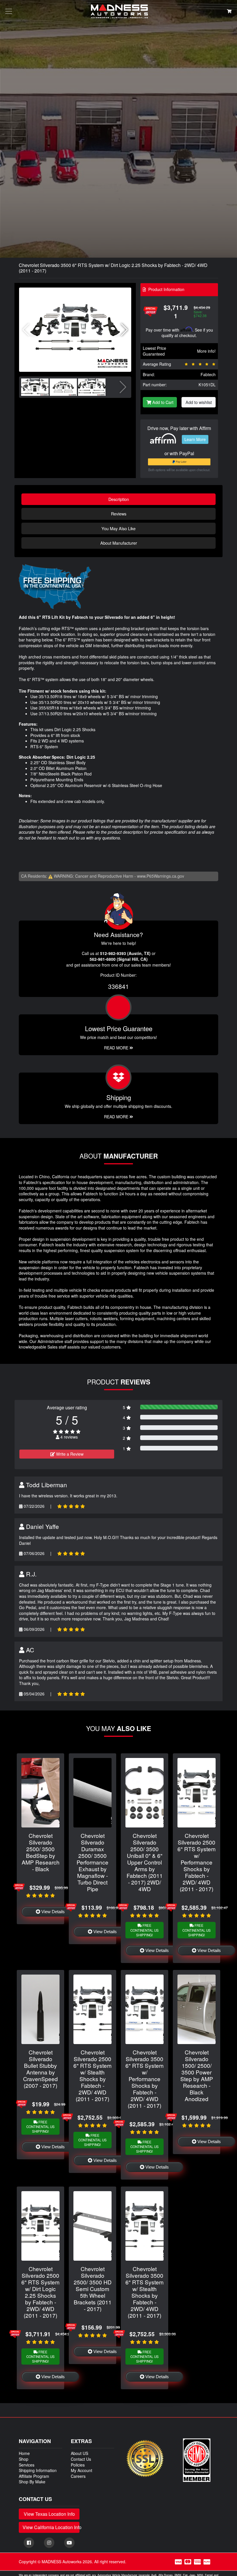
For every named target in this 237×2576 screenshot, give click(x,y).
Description (119, 499)
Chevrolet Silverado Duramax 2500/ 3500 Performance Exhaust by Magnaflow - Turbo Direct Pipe (92, 1862)
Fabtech (208, 374)
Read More (117, 1048)
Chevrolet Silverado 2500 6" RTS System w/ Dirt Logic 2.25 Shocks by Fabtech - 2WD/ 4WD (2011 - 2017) (40, 2292)
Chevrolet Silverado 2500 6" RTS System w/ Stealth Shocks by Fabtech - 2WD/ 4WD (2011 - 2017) (92, 2075)
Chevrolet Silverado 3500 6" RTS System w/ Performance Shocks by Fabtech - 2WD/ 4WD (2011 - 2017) (145, 2079)
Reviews (119, 514)
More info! (206, 351)
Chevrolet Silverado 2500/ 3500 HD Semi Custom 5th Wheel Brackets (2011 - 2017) (93, 2289)
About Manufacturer (119, 543)
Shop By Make (32, 2482)
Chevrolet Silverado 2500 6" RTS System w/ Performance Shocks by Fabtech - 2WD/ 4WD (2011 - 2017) (197, 1862)
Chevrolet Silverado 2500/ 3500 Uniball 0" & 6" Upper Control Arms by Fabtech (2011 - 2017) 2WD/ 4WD (145, 1862)
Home (24, 2453)
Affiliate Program (34, 2476)
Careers (78, 2476)
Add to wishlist (199, 402)
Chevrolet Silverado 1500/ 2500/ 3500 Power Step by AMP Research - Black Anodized (197, 2075)
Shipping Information (38, 2470)
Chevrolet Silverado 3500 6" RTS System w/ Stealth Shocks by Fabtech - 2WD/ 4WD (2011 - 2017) (145, 2292)
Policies (78, 2465)
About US (79, 2453)
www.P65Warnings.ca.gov (161, 876)
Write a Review (69, 1454)
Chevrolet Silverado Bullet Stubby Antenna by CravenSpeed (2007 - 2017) (40, 2069)
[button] (124, 330)
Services (27, 2465)
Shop (24, 2459)
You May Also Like (118, 528)
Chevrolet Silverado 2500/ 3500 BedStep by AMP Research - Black (41, 1852)
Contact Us (81, 2459)
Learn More (195, 439)
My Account (82, 2470)
